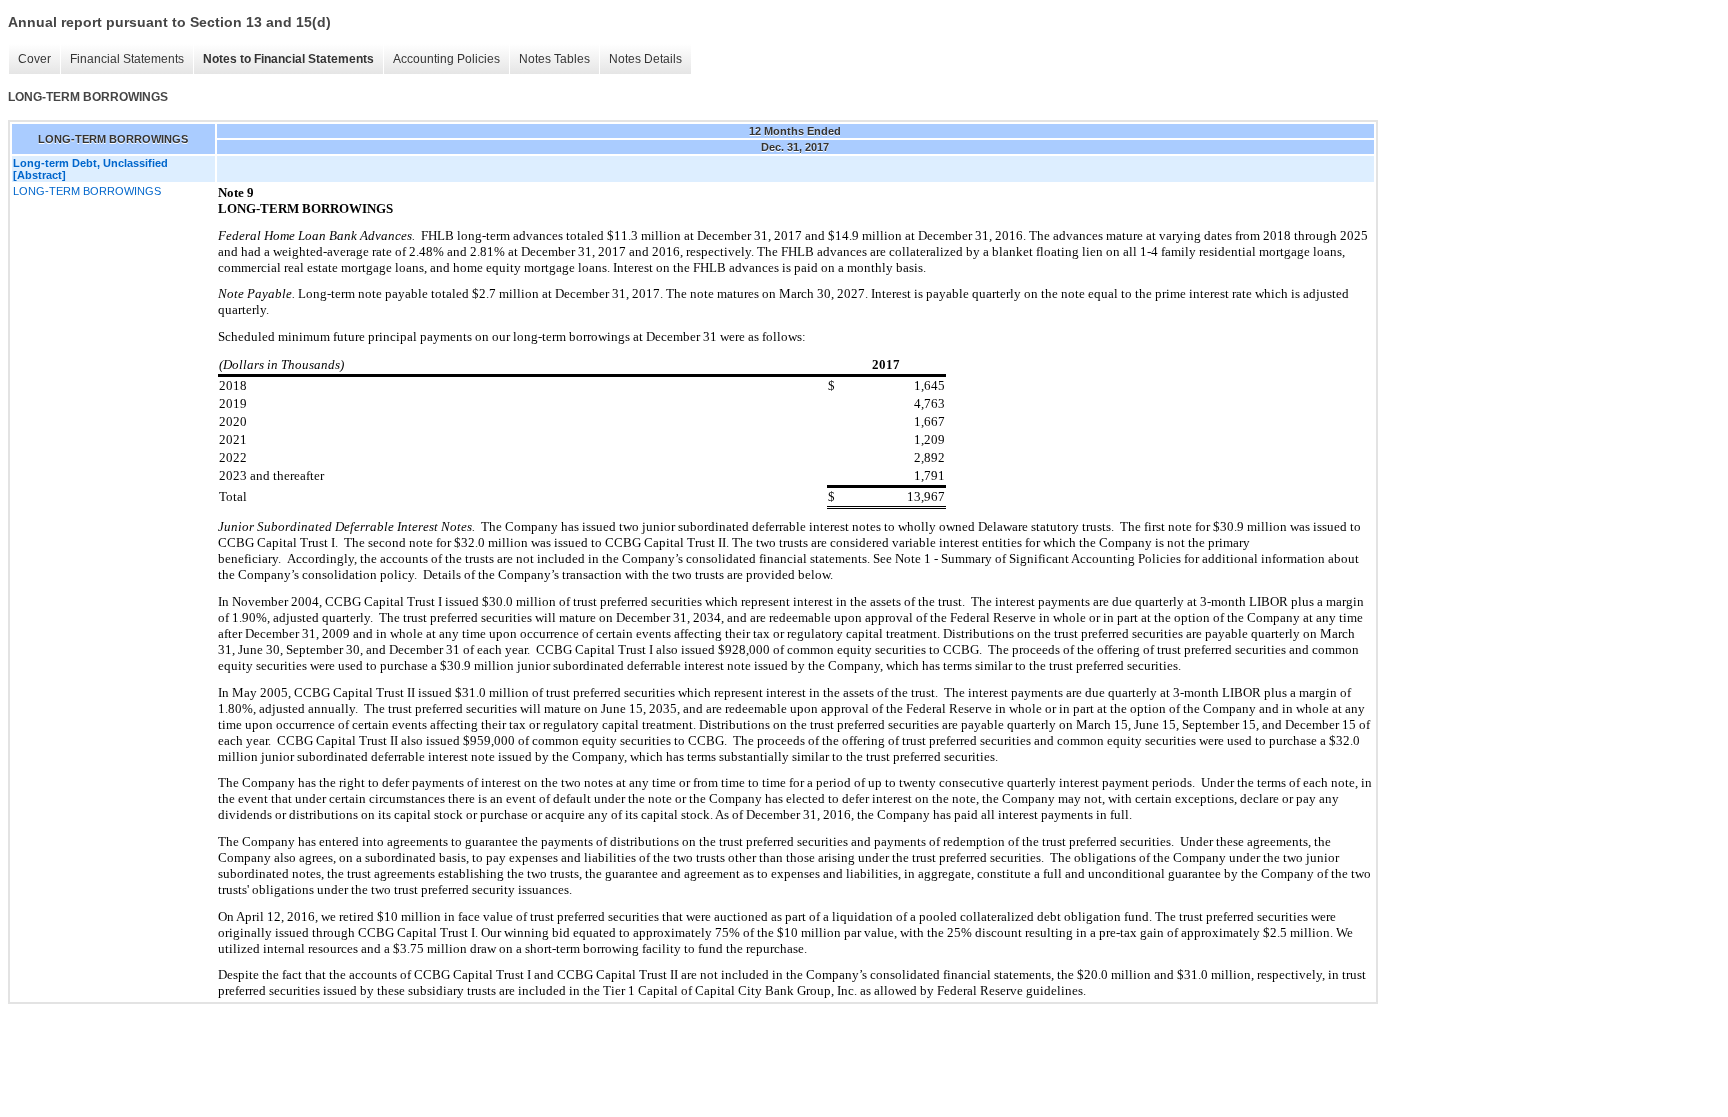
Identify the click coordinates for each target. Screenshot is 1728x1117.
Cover (34, 59)
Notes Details (645, 59)
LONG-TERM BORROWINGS (87, 191)
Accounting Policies (446, 59)
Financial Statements (127, 59)
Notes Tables (554, 59)
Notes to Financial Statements (288, 59)
